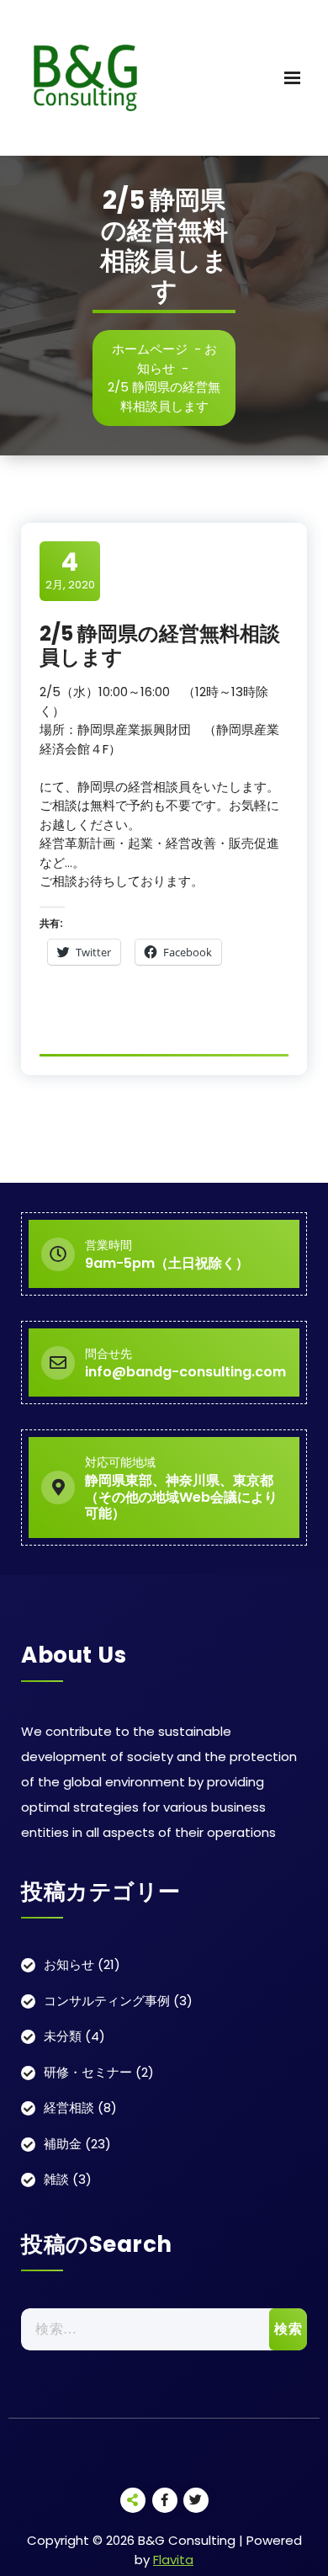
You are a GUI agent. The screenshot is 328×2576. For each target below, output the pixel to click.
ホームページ (150, 349)
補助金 (63, 2144)
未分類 (63, 2036)
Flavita (173, 2560)
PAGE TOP (304, 2483)
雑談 (56, 2179)
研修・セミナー (88, 2072)
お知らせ (69, 1964)
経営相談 (69, 2108)
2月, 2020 (70, 570)
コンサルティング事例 (107, 2001)
